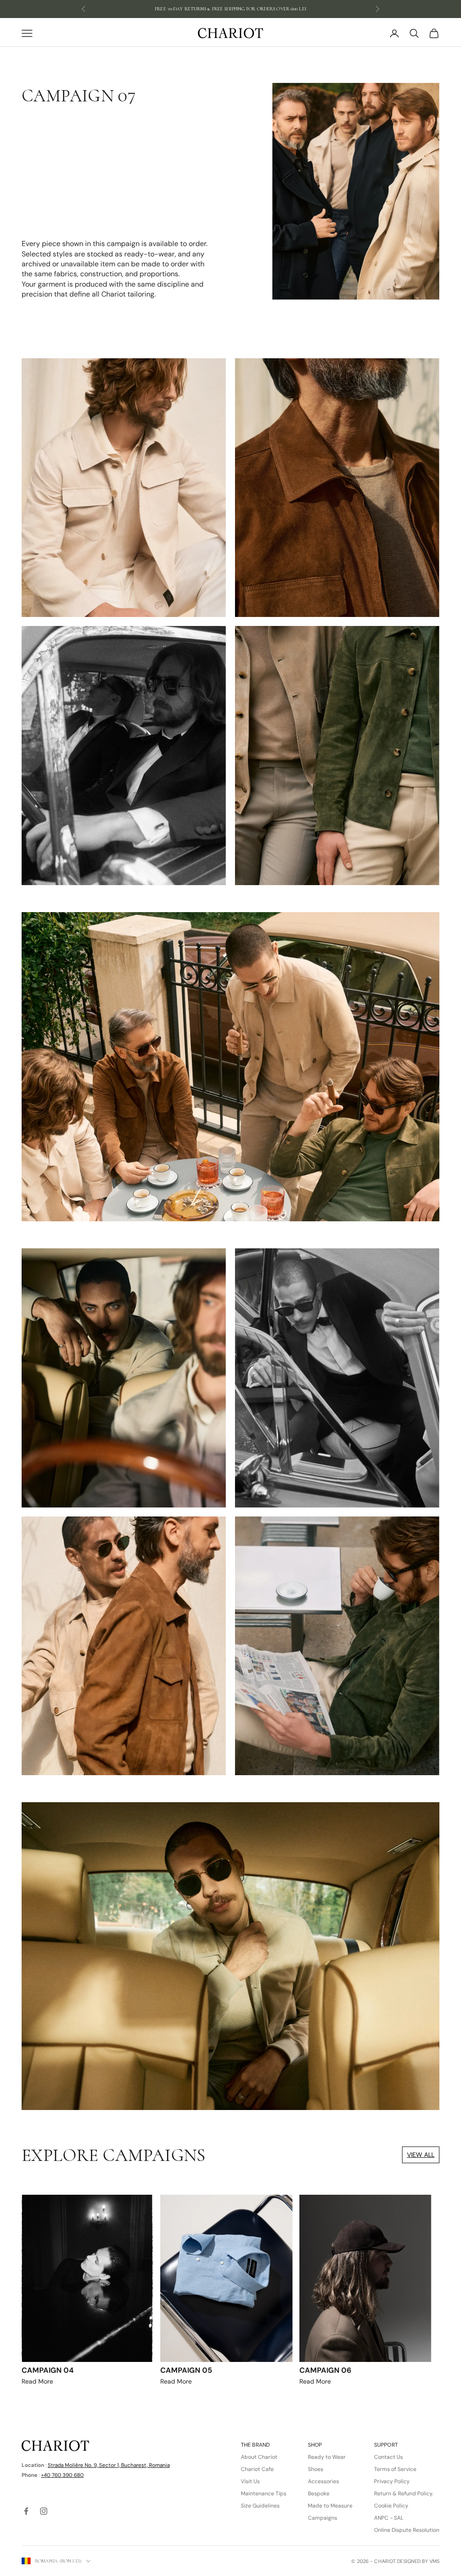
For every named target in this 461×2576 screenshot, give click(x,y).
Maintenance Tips (264, 2494)
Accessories (323, 2481)
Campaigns (323, 2518)
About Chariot (259, 2457)
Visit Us (250, 2481)
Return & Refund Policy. (404, 2494)
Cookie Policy (391, 2506)
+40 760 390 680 (62, 2475)
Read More (48, 2375)
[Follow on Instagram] (44, 2511)
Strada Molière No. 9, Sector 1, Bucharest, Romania (109, 2465)
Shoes (316, 2469)
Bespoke (319, 2494)
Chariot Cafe (257, 2469)
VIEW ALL (421, 2155)
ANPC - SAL (389, 2518)
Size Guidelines (260, 2506)
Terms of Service (395, 2469)
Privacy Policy (392, 2481)
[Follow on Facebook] (26, 2511)
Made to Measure (330, 2506)
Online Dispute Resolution (407, 2530)
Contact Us (389, 2457)
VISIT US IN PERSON (231, 9)
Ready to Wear (327, 2457)
